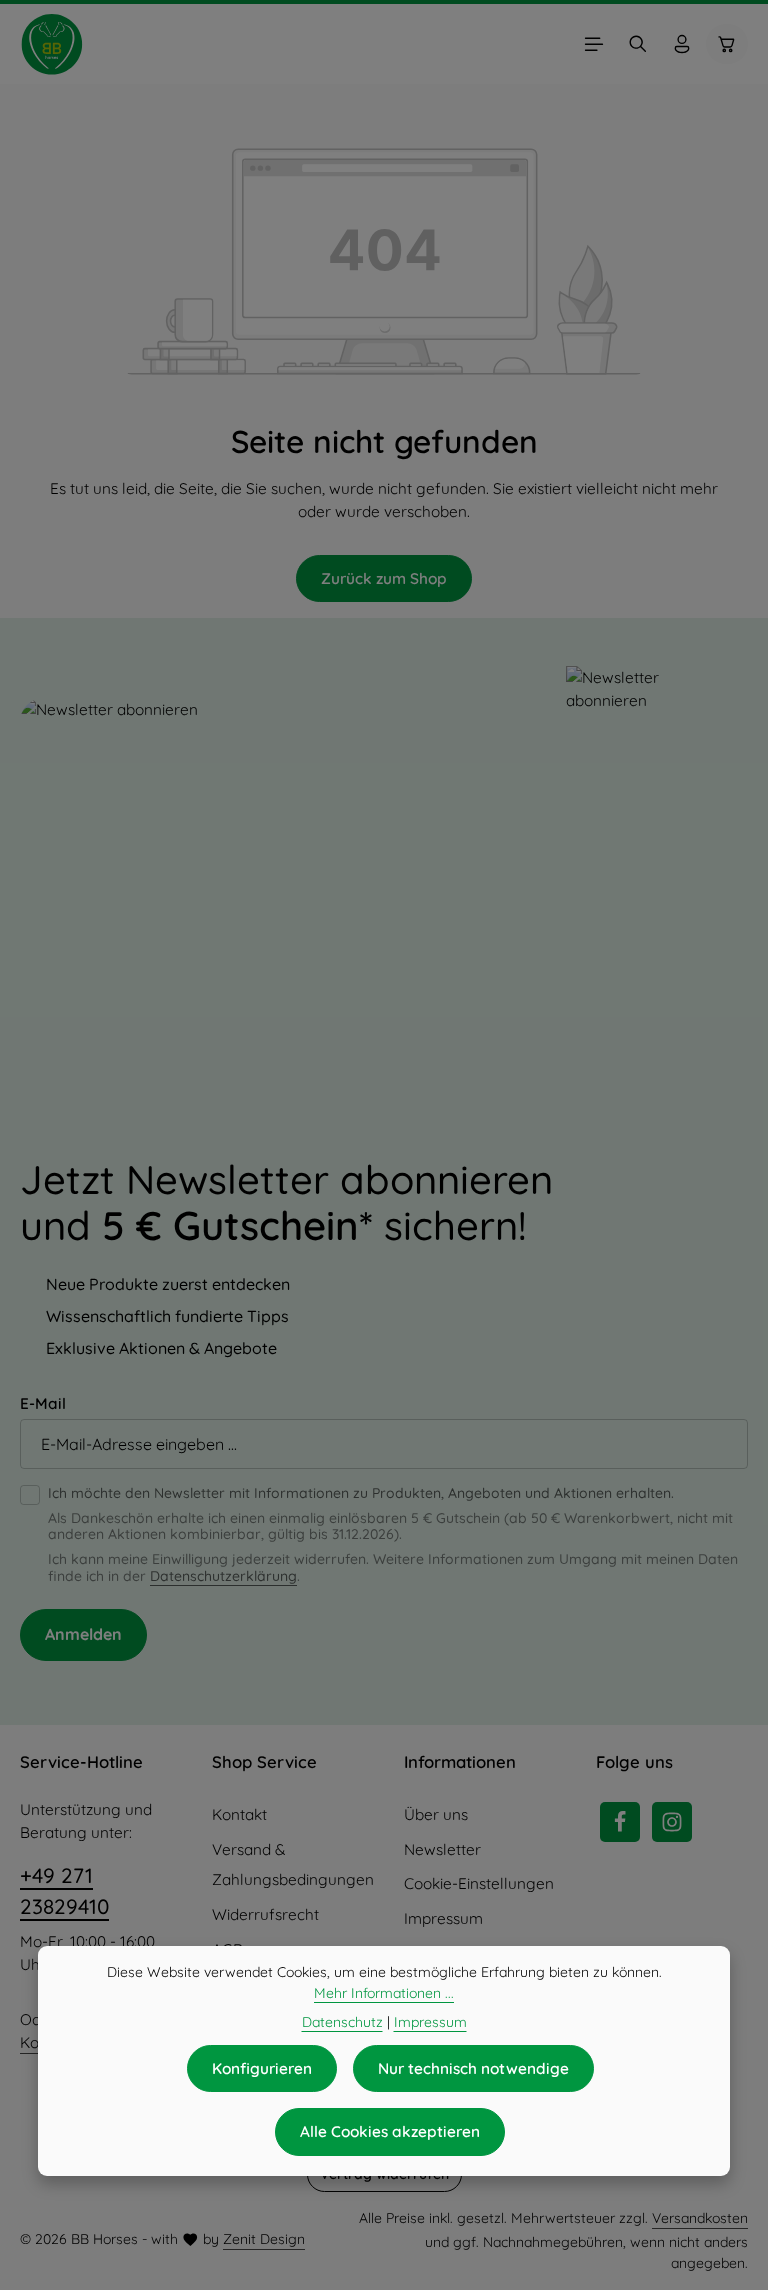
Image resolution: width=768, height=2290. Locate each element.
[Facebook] (620, 1822)
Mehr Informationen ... (384, 1993)
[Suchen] (638, 44)
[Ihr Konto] (682, 44)
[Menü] (594, 44)
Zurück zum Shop (384, 578)
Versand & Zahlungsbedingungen (293, 1865)
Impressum (443, 1918)
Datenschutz (342, 2022)
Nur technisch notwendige (473, 2068)
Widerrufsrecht (265, 1914)
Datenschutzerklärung (223, 1576)
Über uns (436, 1814)
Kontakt (239, 1814)
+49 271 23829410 (64, 1890)
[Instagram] (672, 1822)
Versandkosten (700, 2218)
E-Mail (43, 1403)
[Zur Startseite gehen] (52, 44)
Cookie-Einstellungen (479, 1883)
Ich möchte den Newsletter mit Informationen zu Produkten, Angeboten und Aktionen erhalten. (361, 1493)
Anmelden (83, 1634)
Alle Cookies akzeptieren (390, 2131)
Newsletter (442, 1849)
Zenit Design (264, 2239)
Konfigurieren (262, 2068)
